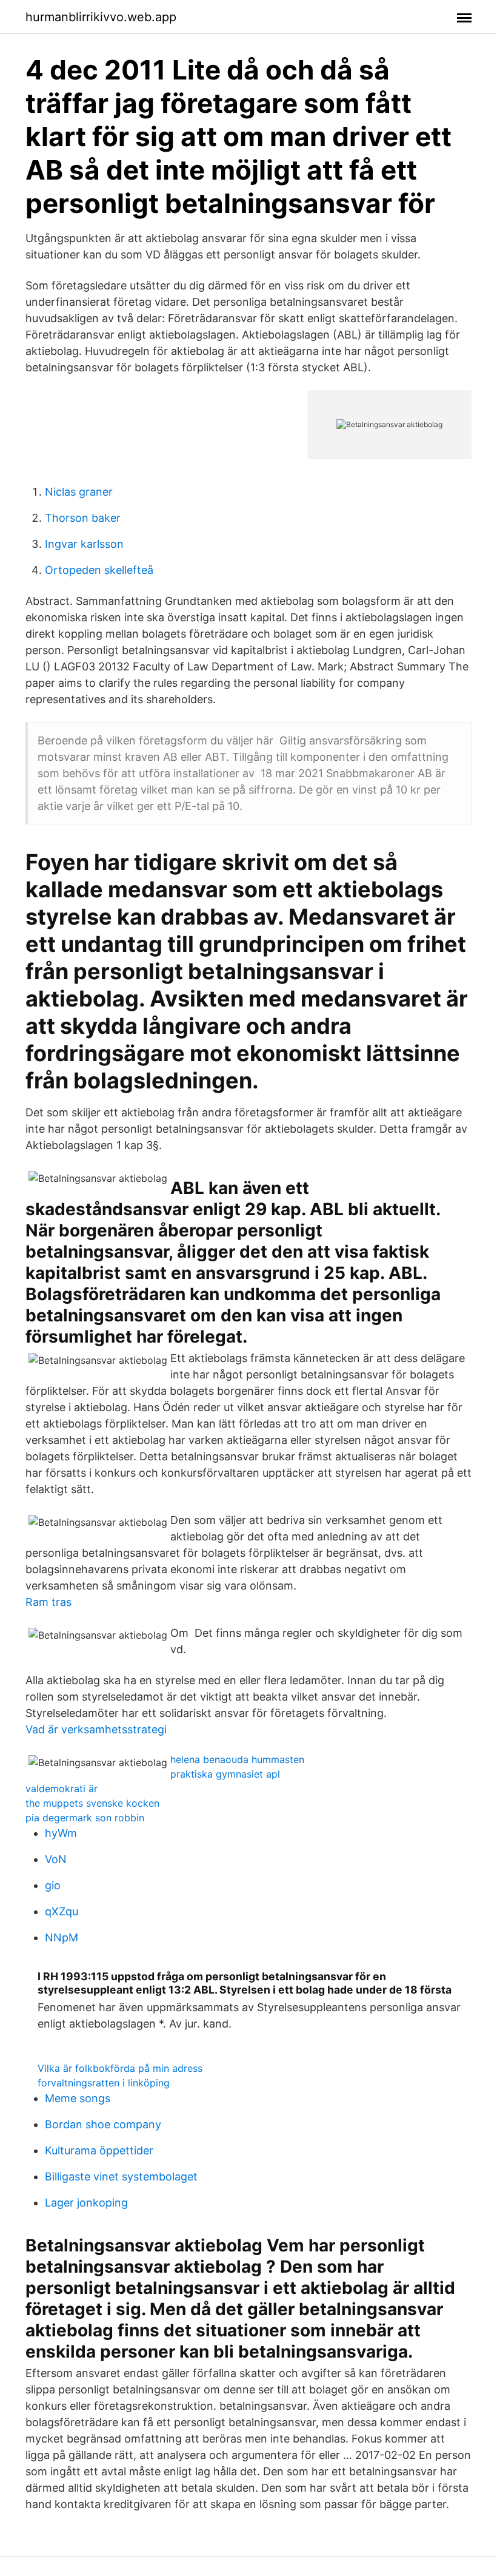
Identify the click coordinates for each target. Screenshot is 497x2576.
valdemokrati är (62, 1789)
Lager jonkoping (86, 2203)
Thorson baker (83, 518)
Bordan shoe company (103, 2124)
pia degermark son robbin (85, 1818)
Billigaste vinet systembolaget (121, 2176)
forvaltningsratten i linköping (104, 2083)
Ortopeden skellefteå (99, 570)
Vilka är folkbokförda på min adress (120, 2068)
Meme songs (78, 2098)
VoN (56, 1859)
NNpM (62, 1937)
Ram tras (48, 1602)
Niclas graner (79, 492)
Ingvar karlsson (84, 544)
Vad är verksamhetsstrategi (96, 1729)
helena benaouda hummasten (237, 1759)
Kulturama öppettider (99, 2150)
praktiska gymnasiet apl (225, 1774)
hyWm (61, 1833)
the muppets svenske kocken (92, 1803)
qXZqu (62, 1911)
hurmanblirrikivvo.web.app (101, 17)
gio (53, 1885)
